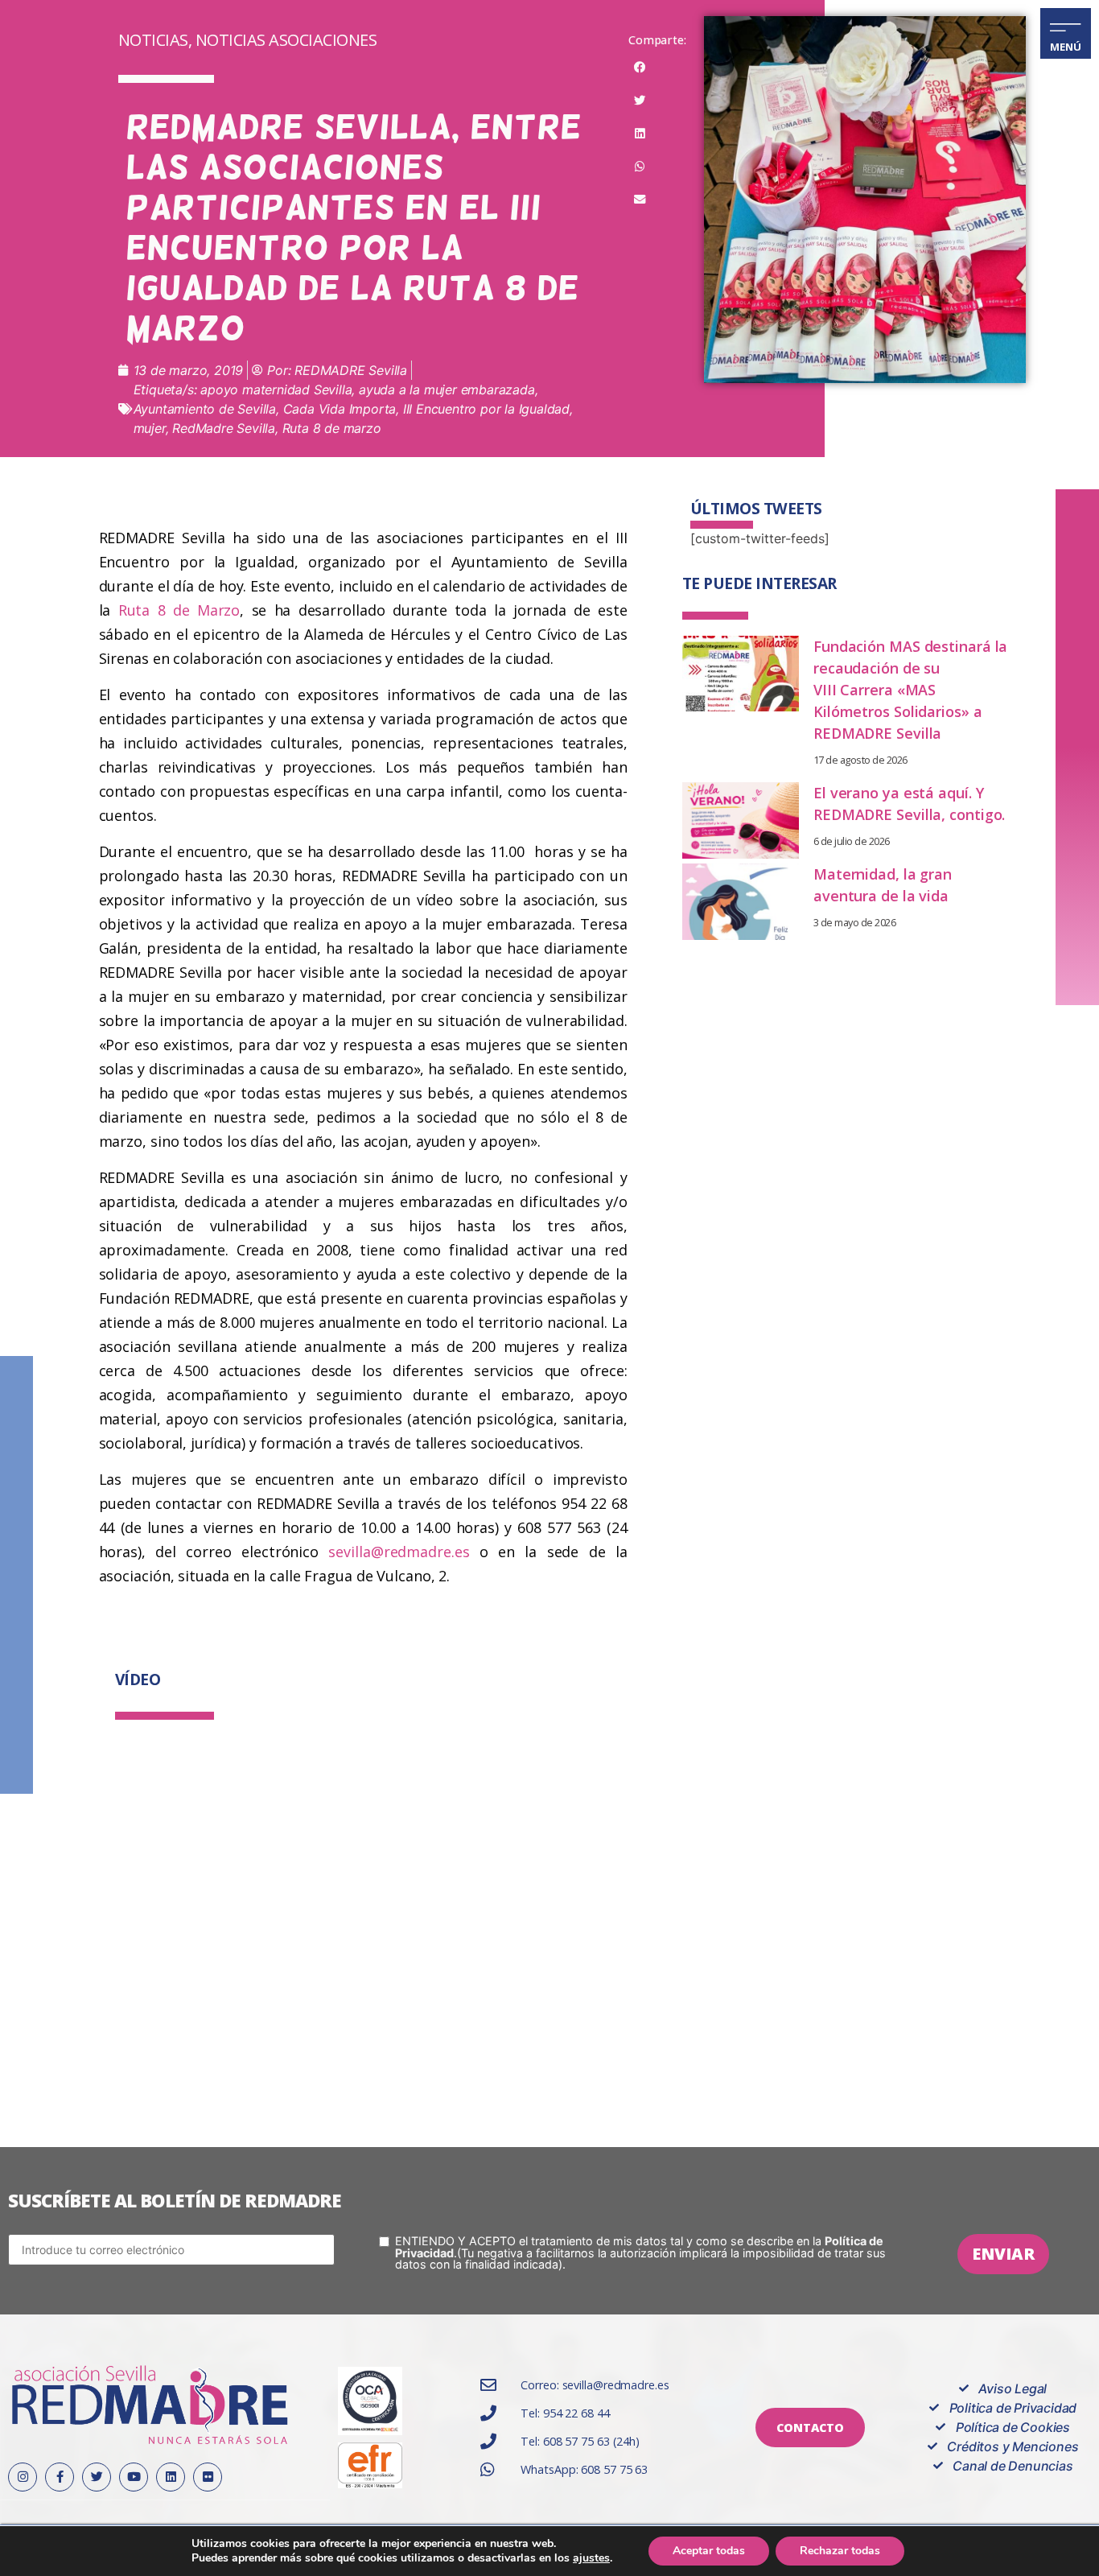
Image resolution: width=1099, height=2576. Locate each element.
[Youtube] (134, 2477)
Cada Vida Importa (340, 409)
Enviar (1003, 2254)
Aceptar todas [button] (709, 2551)
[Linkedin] (171, 2477)
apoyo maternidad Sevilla (276, 389)
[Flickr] (208, 2477)
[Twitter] (97, 2477)
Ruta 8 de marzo (332, 428)
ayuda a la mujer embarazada (447, 389)
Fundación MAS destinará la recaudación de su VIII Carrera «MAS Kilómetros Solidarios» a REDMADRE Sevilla (910, 690)
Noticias (153, 40)
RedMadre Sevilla (224, 428)
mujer (150, 428)
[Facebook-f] (60, 2477)
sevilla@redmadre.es (399, 1552)
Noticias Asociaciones (286, 40)
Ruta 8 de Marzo (179, 610)
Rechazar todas (840, 2551)
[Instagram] (23, 2477)
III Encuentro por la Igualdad (486, 409)
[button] (640, 68)
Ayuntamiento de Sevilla (205, 409)
